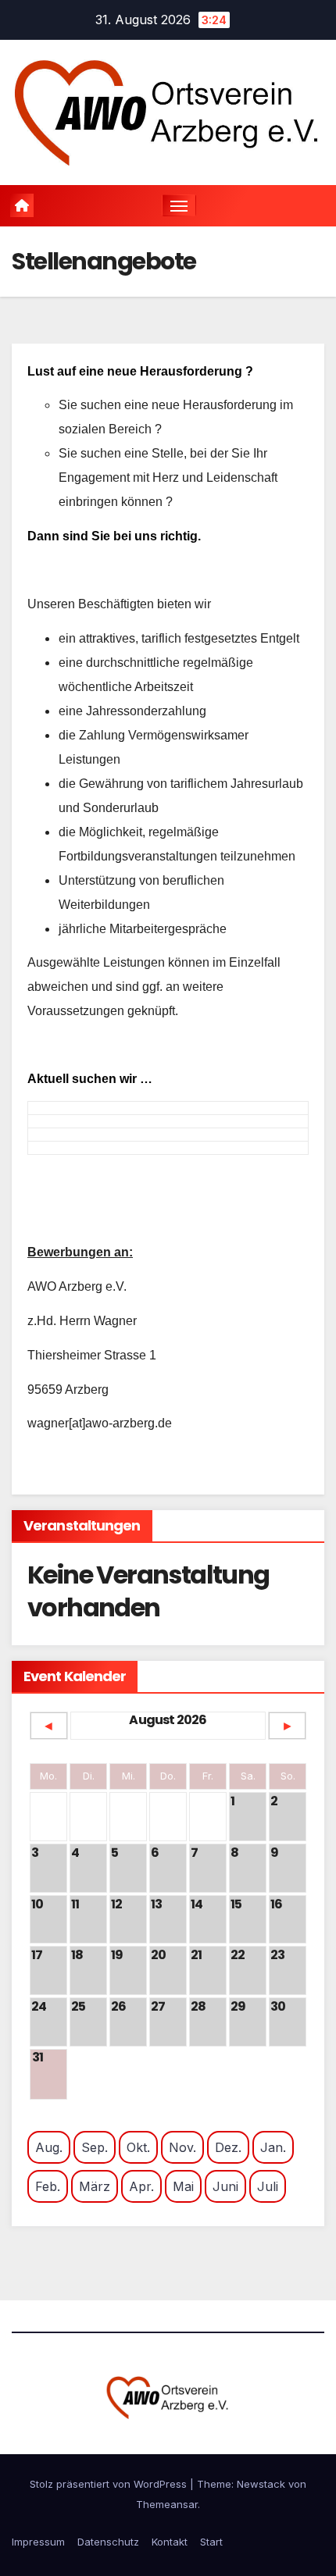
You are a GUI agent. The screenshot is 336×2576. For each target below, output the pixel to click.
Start (211, 2542)
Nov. (182, 2147)
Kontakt (170, 2542)
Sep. (95, 2147)
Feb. (48, 2186)
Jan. (273, 2147)
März (95, 2186)
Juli (268, 2186)
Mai (183, 2186)
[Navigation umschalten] (179, 205)
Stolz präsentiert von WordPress (110, 2484)
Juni (225, 2186)
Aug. (49, 2147)
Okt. (138, 2147)
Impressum (38, 2542)
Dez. (228, 2147)
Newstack (261, 2484)
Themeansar (167, 2504)
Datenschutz (108, 2542)
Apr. (141, 2186)
